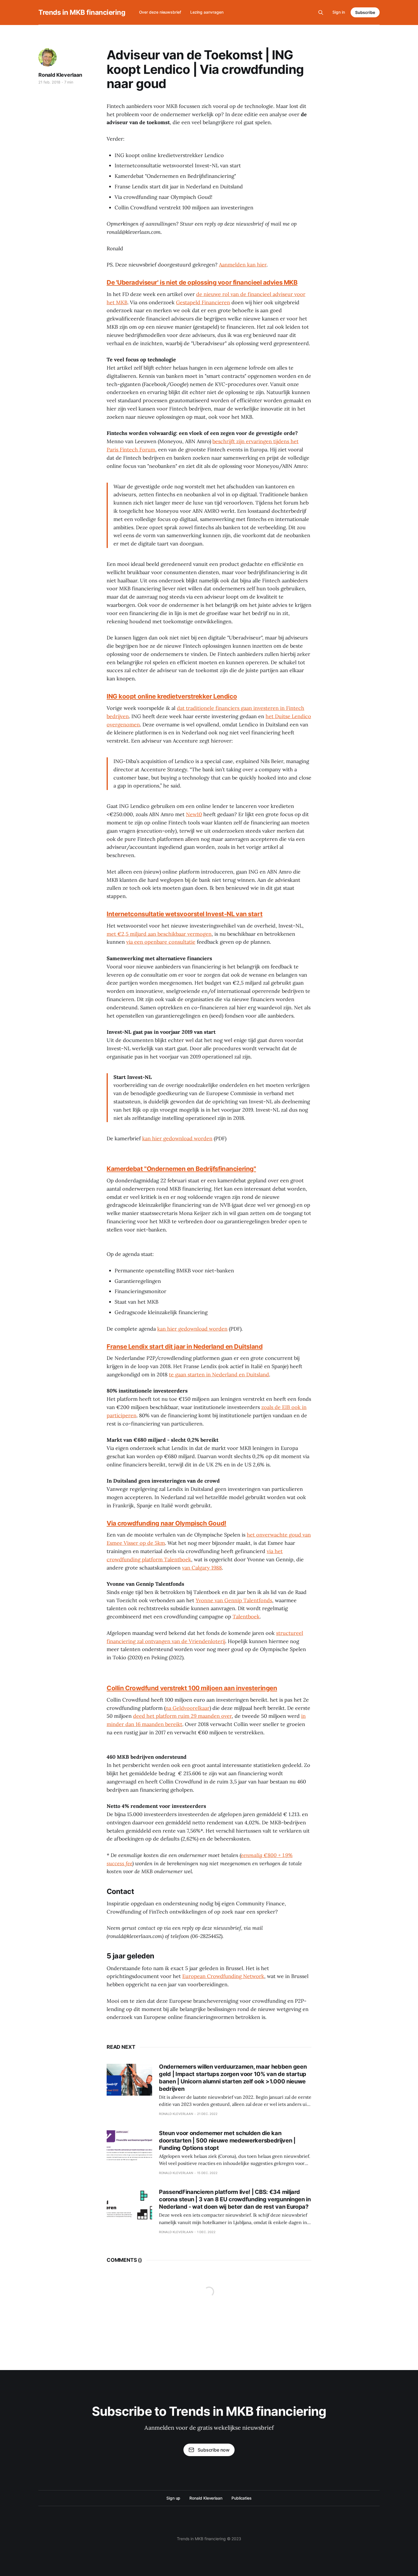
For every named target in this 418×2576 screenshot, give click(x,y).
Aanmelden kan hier (243, 265)
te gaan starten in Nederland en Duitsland (219, 1375)
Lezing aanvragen (207, 12)
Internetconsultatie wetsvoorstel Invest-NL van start (185, 914)
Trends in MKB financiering (82, 12)
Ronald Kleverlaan (60, 75)
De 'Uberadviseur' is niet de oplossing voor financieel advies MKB (202, 282)
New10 (194, 814)
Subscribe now (214, 2450)
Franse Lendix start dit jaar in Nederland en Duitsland (185, 1347)
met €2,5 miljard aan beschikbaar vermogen (159, 934)
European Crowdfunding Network (223, 1976)
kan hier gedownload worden (177, 1138)
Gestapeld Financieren (203, 302)
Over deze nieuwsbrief (160, 12)
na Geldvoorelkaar (188, 1708)
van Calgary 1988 (202, 1568)
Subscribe (365, 12)
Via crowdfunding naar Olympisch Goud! (166, 1523)
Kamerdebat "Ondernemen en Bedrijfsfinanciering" (181, 1169)
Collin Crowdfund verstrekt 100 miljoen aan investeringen (192, 1688)
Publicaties (242, 2498)
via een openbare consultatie (161, 942)
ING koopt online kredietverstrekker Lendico (172, 696)
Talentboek (246, 1617)
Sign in (339, 12)
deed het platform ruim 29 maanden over (182, 1716)
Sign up (173, 2498)
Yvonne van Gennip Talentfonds (234, 1600)
